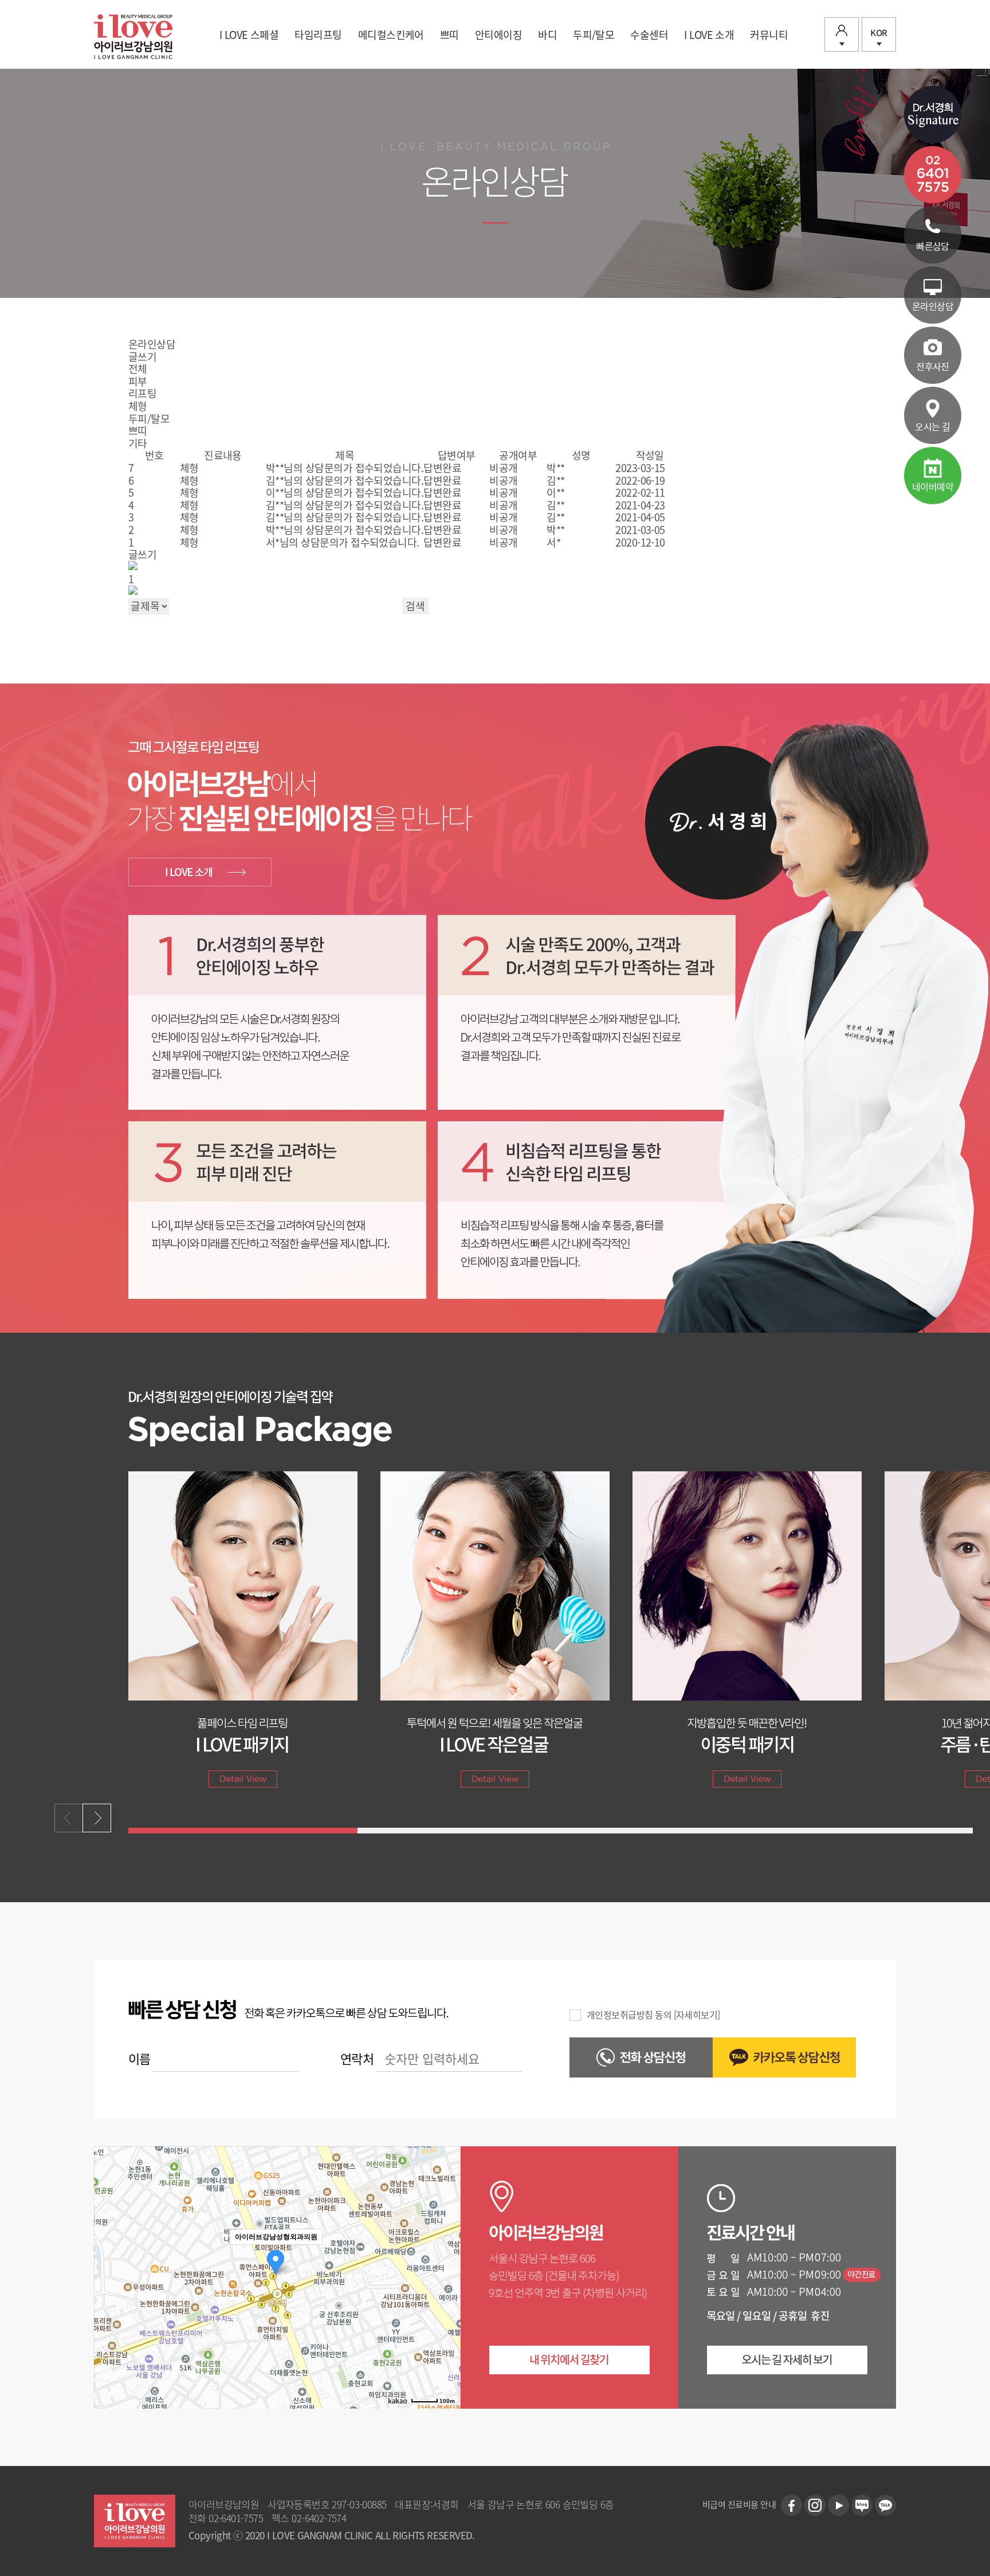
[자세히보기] (697, 2015)
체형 (138, 406)
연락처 (357, 2058)
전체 (138, 369)
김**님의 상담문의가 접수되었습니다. (345, 480)
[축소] (446, 2276)
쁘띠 (138, 431)
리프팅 (142, 393)
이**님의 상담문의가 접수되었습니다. (345, 492)
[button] (97, 1818)
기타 (138, 443)
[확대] (446, 2257)
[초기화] (446, 2298)
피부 (138, 381)
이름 (140, 2058)
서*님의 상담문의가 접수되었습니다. (343, 542)
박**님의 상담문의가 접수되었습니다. (345, 468)
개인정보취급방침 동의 (629, 2015)
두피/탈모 (149, 419)
